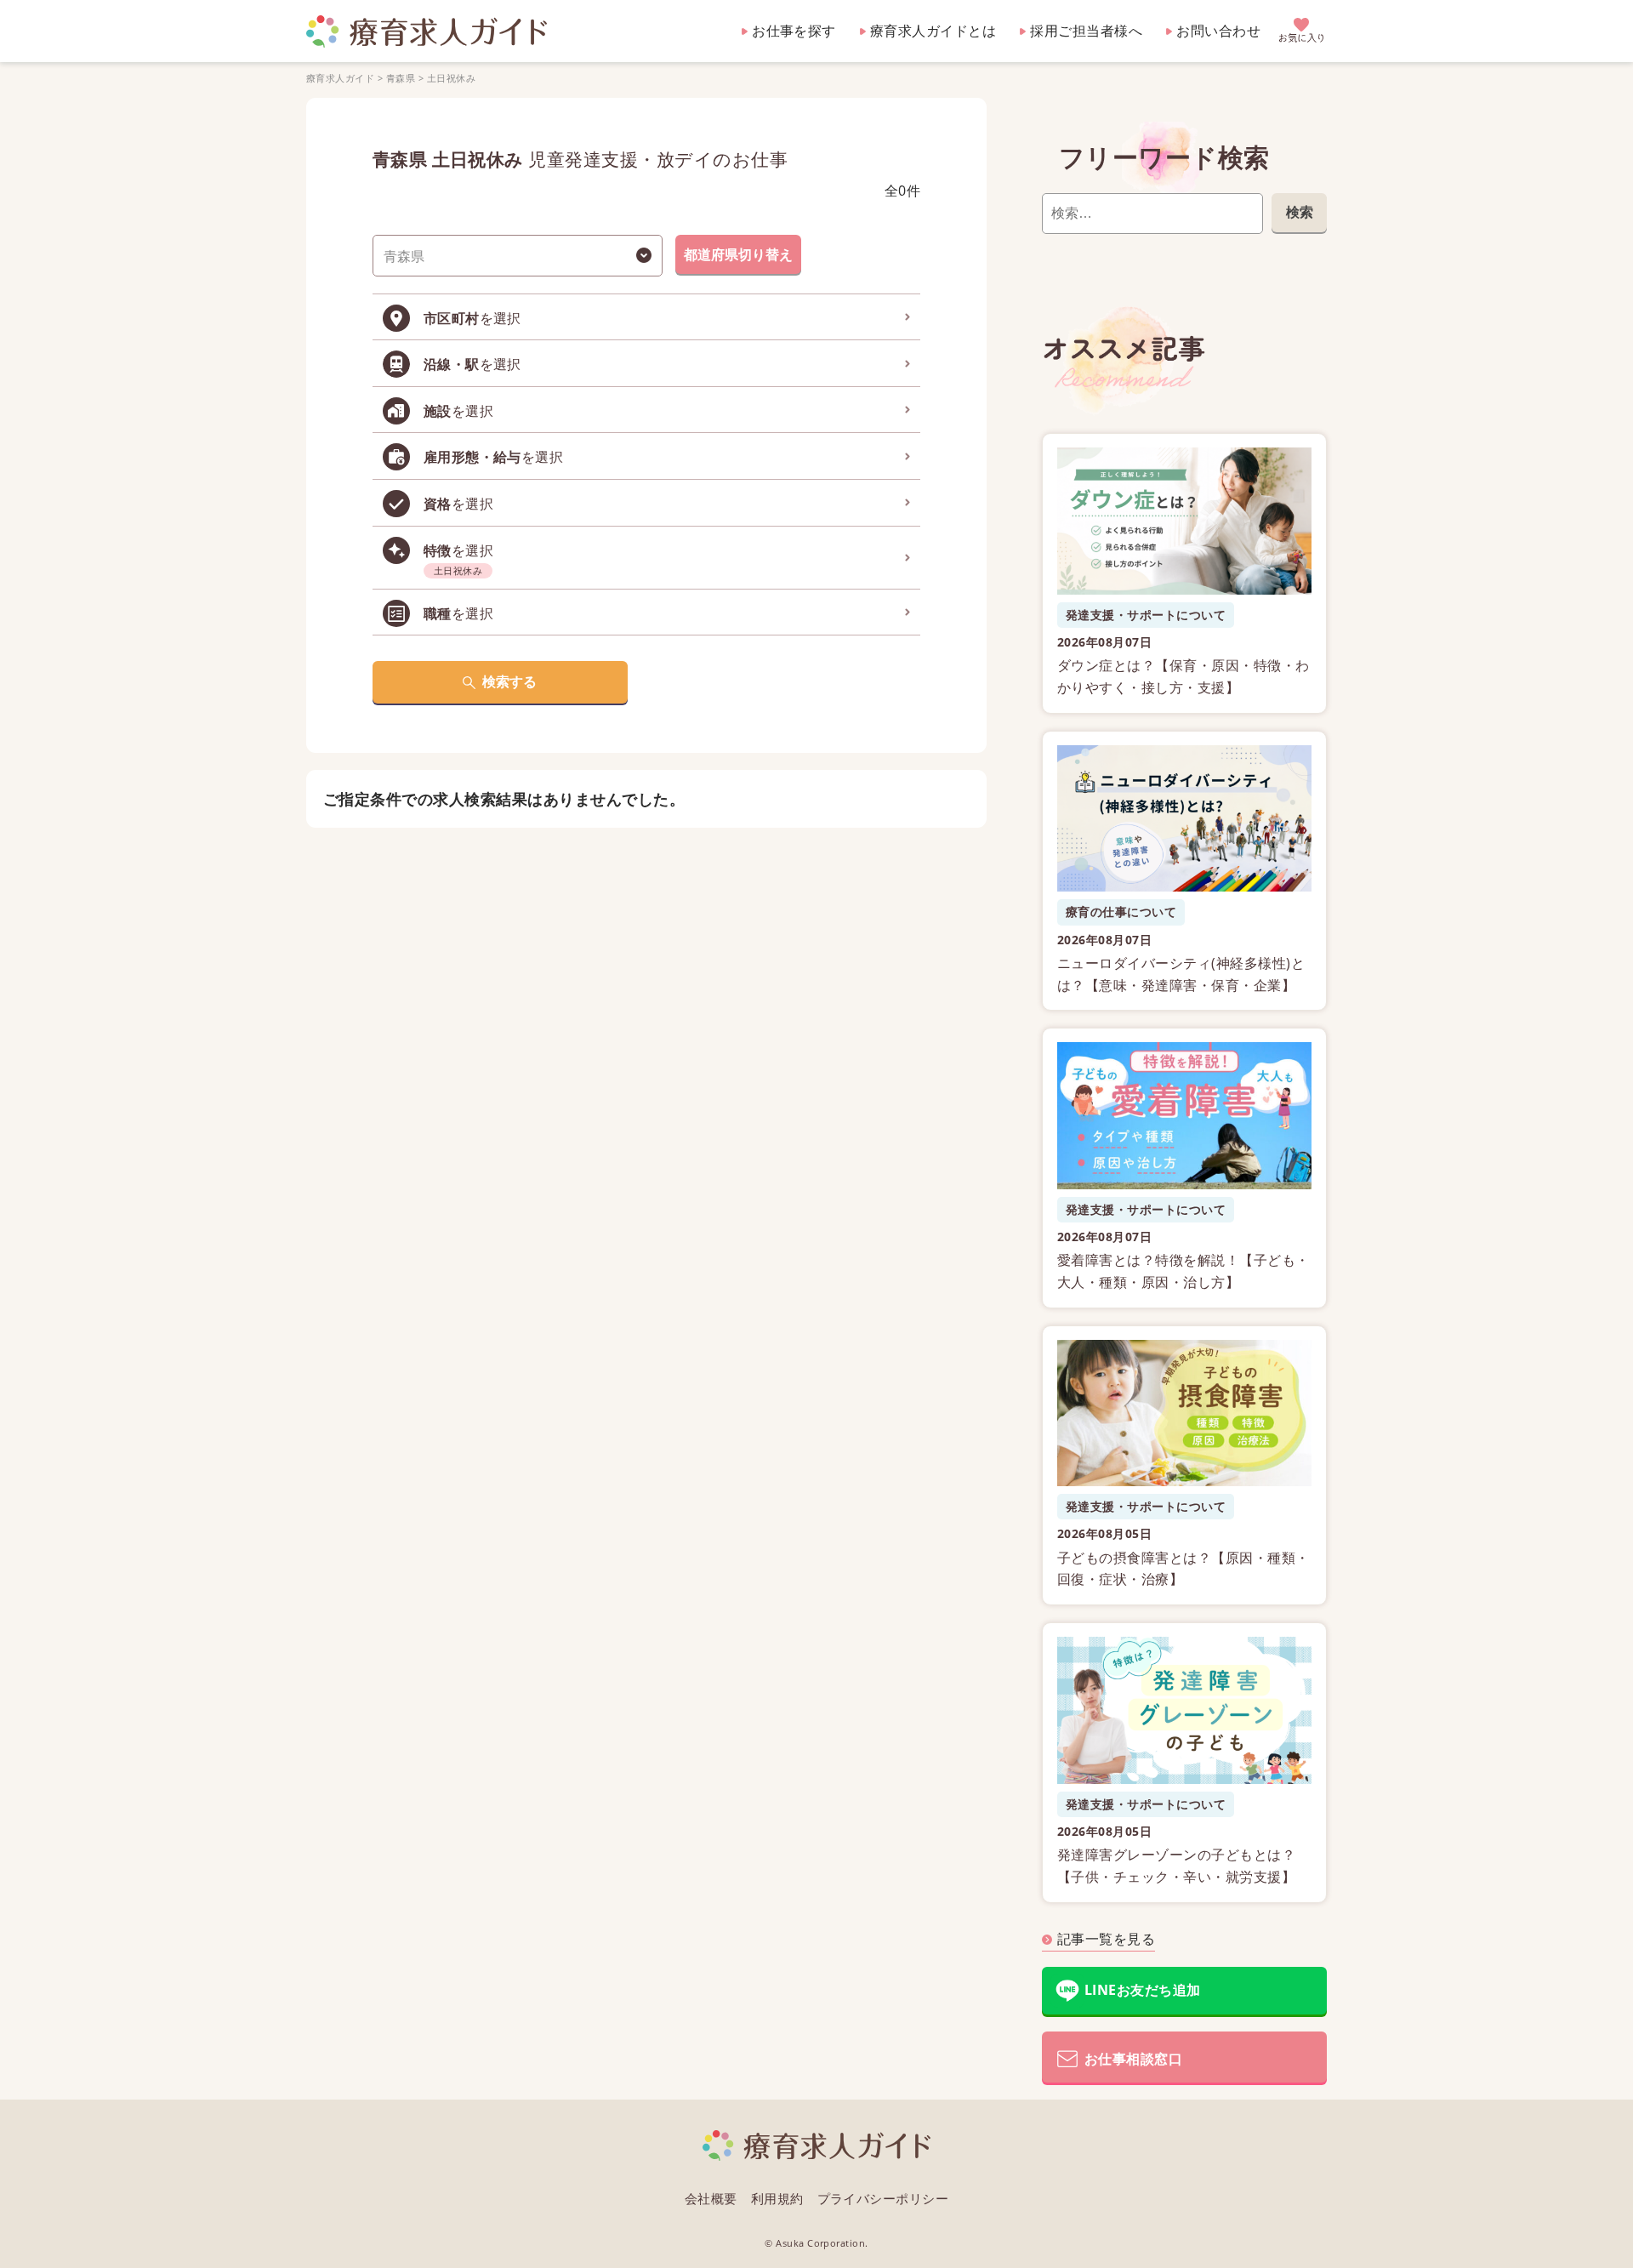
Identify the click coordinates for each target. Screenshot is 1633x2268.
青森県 (401, 78)
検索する (509, 681)
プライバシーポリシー (883, 2198)
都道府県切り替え (738, 254)
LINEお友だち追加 (1143, 1990)
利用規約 (777, 2198)
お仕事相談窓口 (1133, 2059)
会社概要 (711, 2198)
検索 (1300, 212)
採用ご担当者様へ (1086, 31)
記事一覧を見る (1106, 1939)
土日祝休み (451, 78)
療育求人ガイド (340, 78)
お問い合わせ (1218, 31)
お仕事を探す (794, 31)
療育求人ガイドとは (933, 31)
